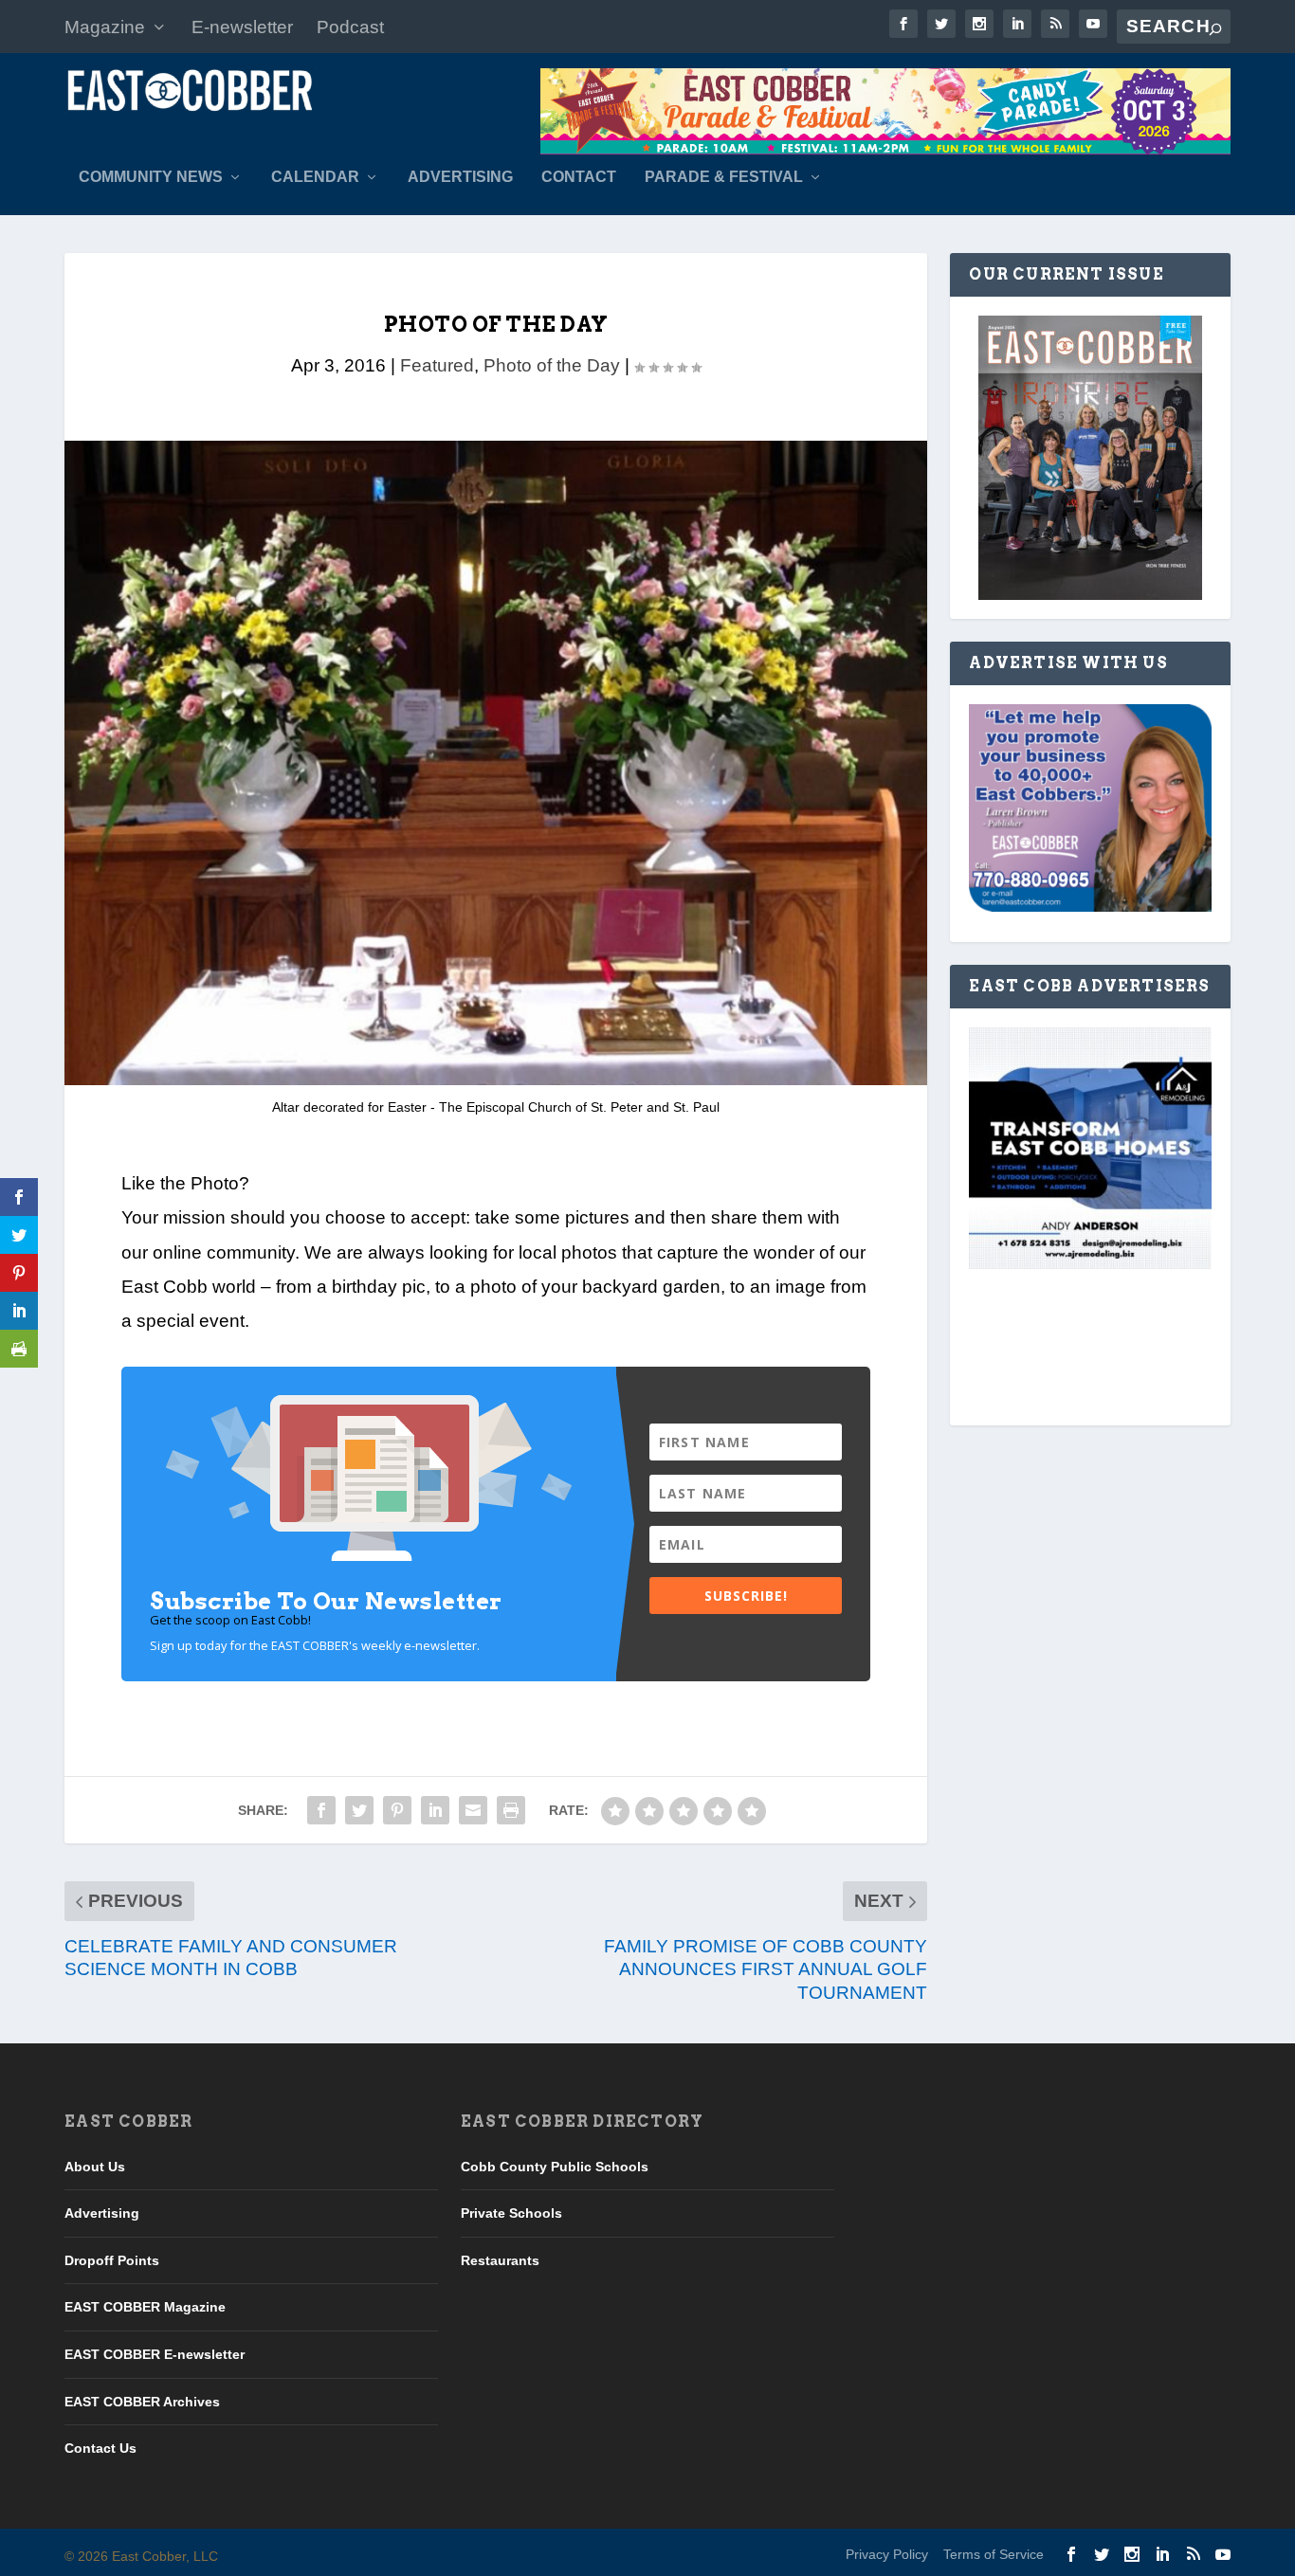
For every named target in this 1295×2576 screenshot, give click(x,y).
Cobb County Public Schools (555, 2167)
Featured (437, 365)
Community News (151, 177)
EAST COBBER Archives (142, 2402)
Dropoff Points (112, 2260)
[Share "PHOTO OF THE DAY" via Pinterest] (397, 1810)
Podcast (350, 27)
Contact (579, 177)
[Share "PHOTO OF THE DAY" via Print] (511, 1810)
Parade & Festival (724, 177)
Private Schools (511, 2213)
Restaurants (500, 2260)
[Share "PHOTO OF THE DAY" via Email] (473, 1810)
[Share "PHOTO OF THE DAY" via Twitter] (359, 1810)
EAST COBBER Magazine (145, 2307)
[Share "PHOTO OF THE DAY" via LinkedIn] (435, 1810)
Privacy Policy (887, 2554)
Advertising (460, 177)
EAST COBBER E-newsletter (155, 2354)
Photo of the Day (552, 365)
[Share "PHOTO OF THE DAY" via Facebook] (321, 1810)
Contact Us (100, 2448)
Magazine (105, 27)
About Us (95, 2167)
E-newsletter (242, 27)
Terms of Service (994, 2554)
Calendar (315, 177)
